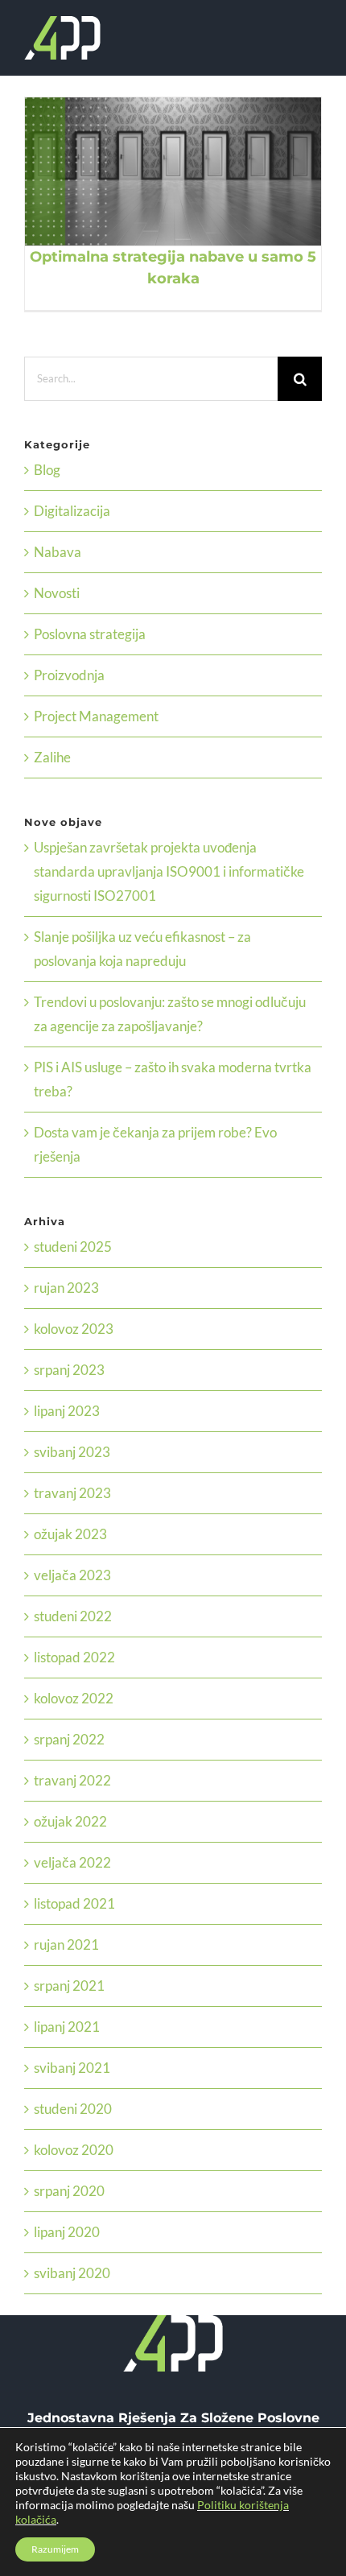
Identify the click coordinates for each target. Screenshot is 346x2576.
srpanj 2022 (69, 1739)
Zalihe (52, 757)
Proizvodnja (69, 675)
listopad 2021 (74, 1903)
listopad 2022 (74, 1657)
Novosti (57, 593)
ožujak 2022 (70, 1821)
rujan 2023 (66, 1288)
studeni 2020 (73, 2109)
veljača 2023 (72, 1575)
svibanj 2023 (72, 1452)
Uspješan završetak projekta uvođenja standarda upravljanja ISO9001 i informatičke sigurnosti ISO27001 (169, 871)
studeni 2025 (73, 1247)
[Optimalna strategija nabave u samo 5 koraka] (173, 171)
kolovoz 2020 (74, 2150)
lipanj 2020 (67, 2232)
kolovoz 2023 (74, 1329)
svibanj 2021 (72, 2068)
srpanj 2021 (69, 1986)
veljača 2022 (72, 1862)
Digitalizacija (72, 511)
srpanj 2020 (69, 2191)
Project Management (96, 716)
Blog (47, 470)
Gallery (193, 171)
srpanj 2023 (69, 1370)
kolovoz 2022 (74, 1698)
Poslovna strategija (90, 634)
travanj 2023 (72, 1493)
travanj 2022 (72, 1780)
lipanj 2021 (67, 2027)
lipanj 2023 (67, 1411)
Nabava (58, 552)
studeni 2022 (73, 1616)
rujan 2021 (66, 1944)
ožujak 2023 (70, 1534)
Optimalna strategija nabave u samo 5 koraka (154, 171)
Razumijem (55, 2549)
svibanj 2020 (72, 2273)
